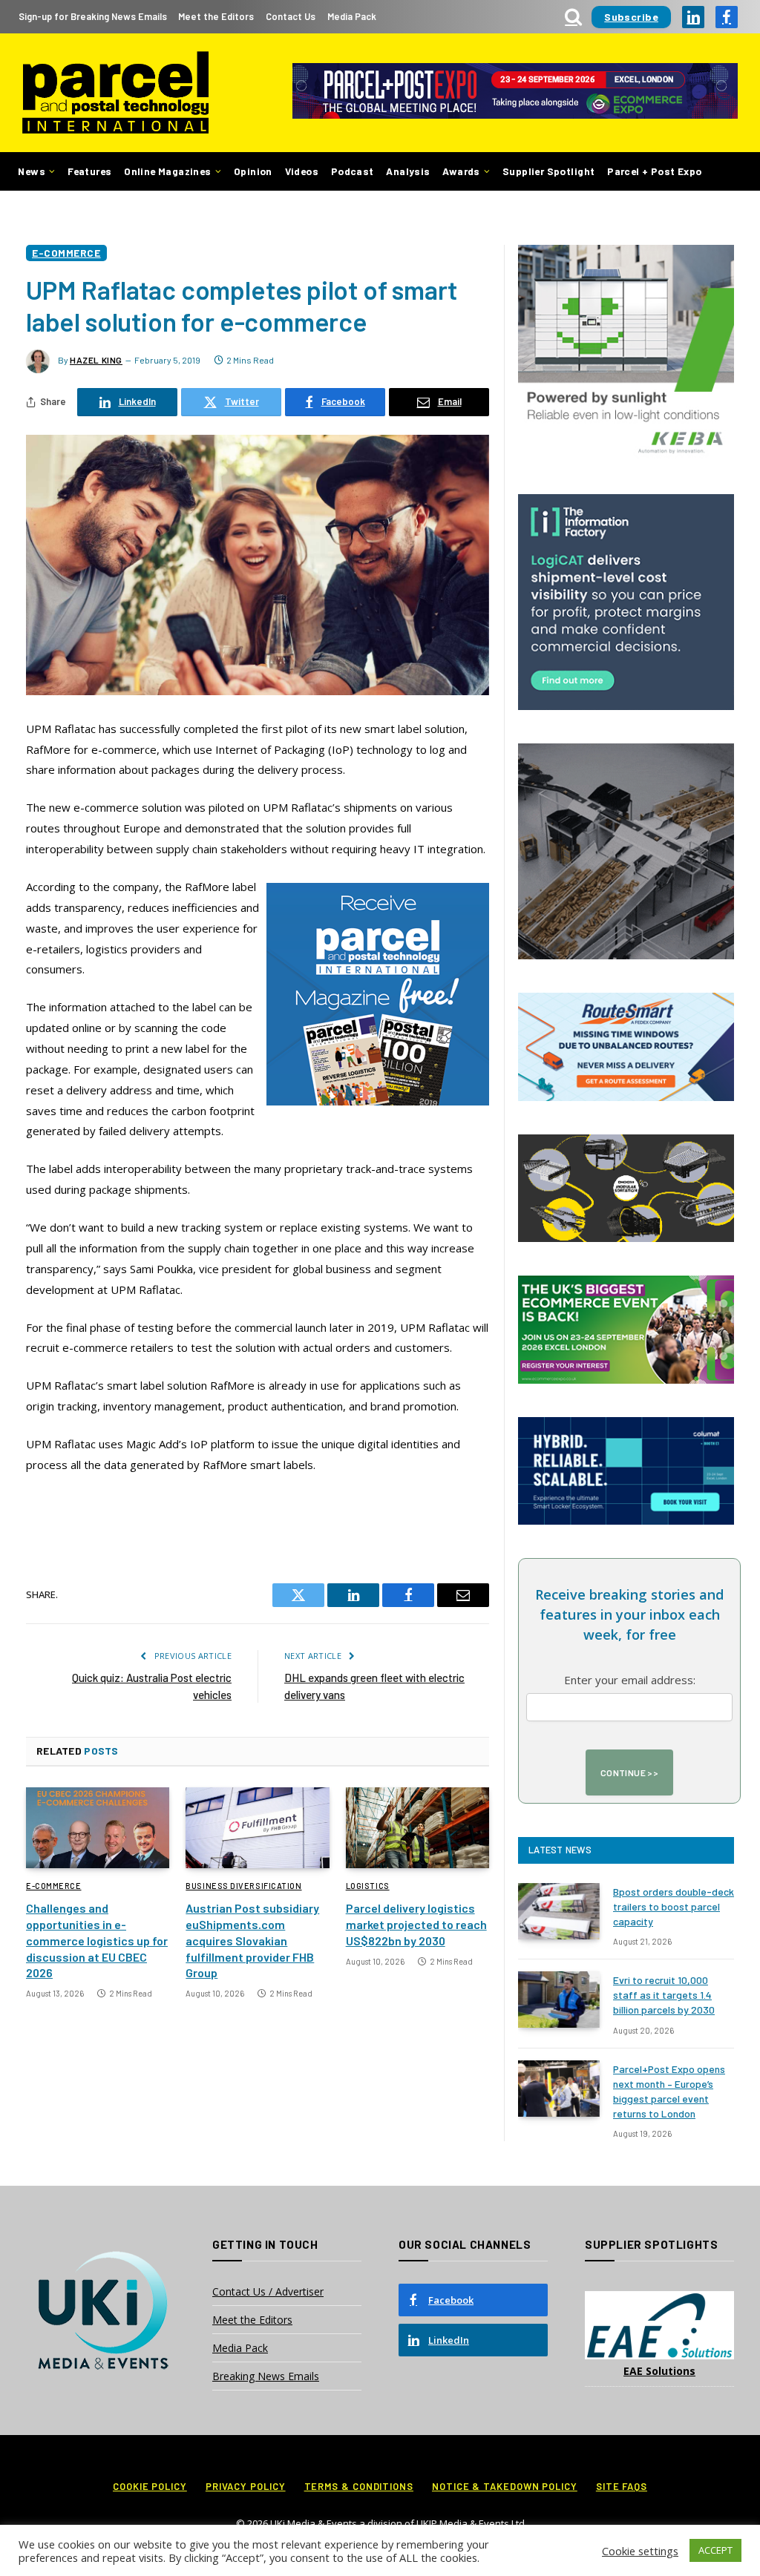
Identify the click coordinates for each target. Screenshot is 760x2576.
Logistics (368, 1886)
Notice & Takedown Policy (505, 2486)
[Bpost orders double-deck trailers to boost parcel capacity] (559, 1911)
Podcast (353, 171)
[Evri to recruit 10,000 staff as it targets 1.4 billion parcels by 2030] (559, 2000)
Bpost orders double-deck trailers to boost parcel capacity (674, 1906)
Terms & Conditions (359, 2486)
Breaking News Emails (266, 2376)
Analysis (408, 171)
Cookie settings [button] (640, 2551)
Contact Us (291, 16)
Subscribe (631, 17)
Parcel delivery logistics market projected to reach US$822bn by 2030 (416, 1924)
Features (89, 171)
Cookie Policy (150, 2486)
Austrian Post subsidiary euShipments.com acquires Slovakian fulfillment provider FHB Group (252, 1940)
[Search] (573, 17)
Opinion (253, 171)
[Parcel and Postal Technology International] (115, 93)
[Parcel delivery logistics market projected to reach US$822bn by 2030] (417, 1828)
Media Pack (352, 16)
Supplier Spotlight (548, 171)
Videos (302, 171)
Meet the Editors (216, 16)
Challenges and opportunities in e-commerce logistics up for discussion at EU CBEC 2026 (97, 1940)
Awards (461, 171)
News (32, 171)
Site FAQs (622, 2486)
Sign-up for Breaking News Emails (93, 16)
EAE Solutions (659, 2371)
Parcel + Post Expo (654, 171)
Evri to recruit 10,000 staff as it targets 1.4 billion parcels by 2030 (664, 1995)
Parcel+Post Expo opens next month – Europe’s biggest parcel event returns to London (669, 2091)
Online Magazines (167, 171)
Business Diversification (243, 1886)
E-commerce (66, 253)
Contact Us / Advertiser (268, 2291)
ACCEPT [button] (715, 2550)
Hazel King (96, 360)
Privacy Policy (246, 2486)
